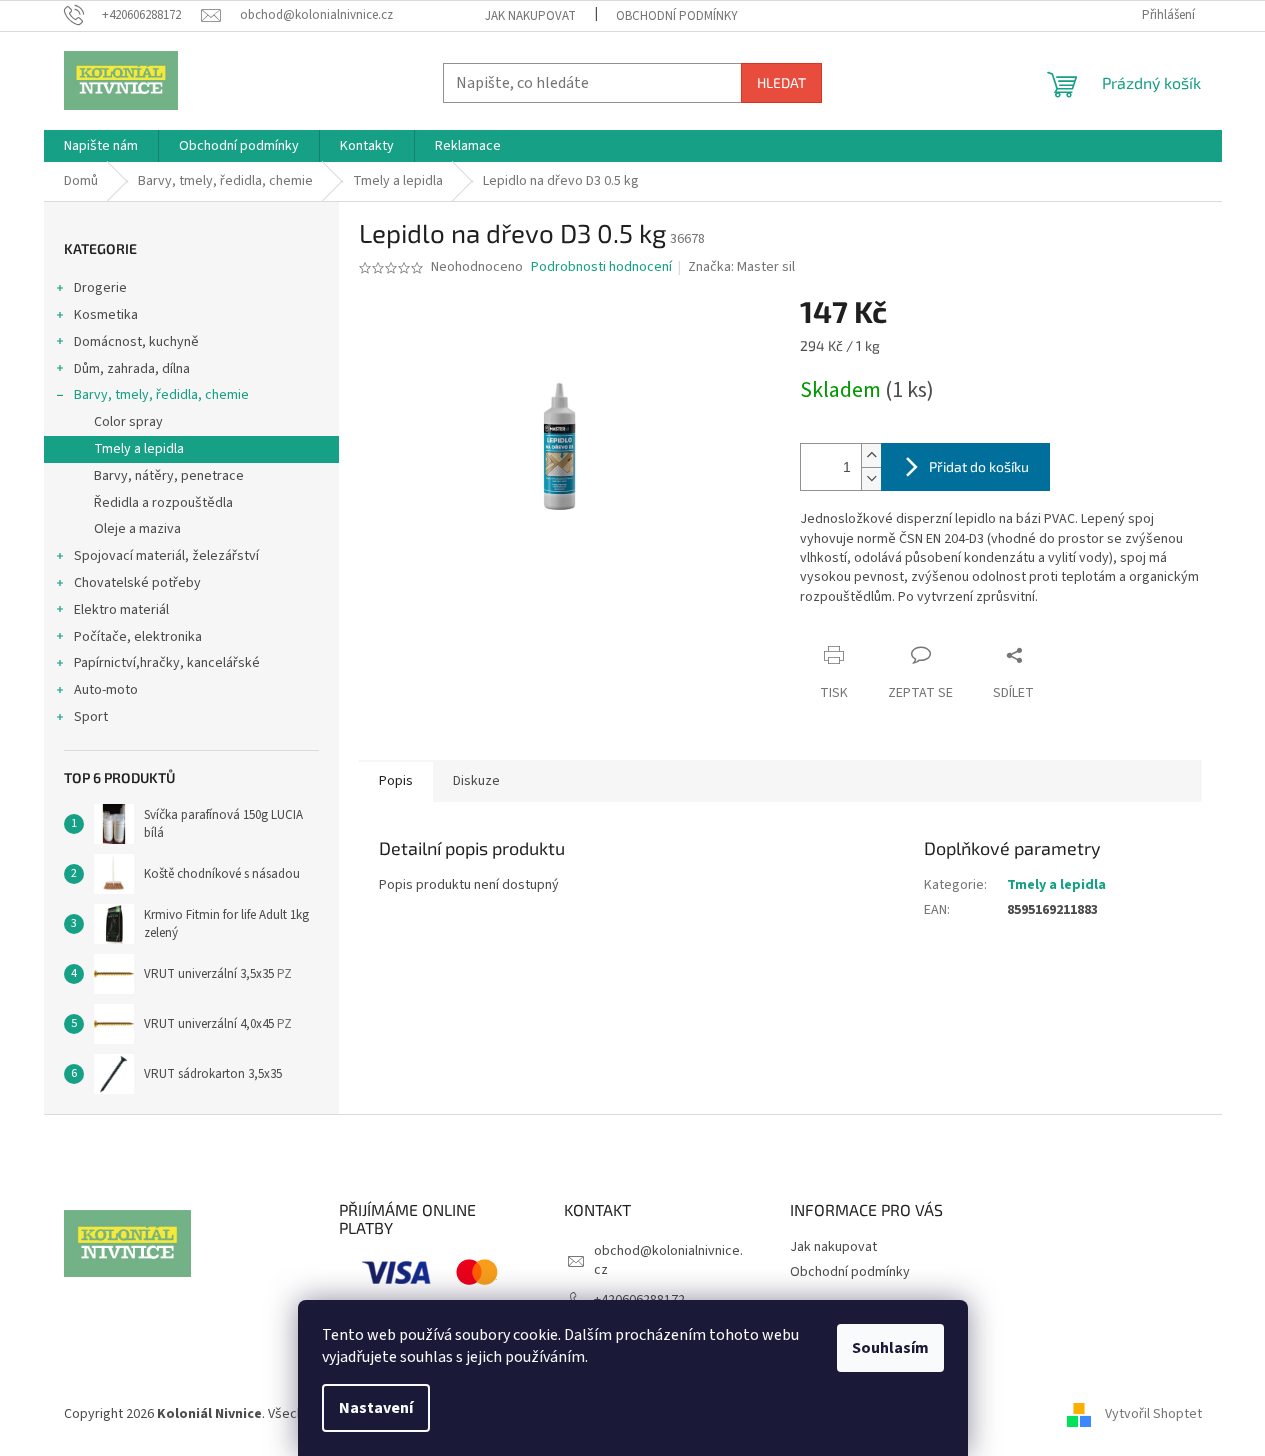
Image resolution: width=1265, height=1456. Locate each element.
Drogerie (100, 288)
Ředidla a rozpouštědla (163, 503)
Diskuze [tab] (476, 781)
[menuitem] (101, 146)
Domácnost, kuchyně (136, 342)
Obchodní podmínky (677, 16)
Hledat (781, 82)
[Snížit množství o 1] (871, 478)
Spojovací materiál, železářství (166, 556)
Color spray (128, 422)
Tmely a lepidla (139, 449)
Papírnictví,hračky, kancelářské (167, 663)
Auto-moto (106, 690)
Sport (91, 717)
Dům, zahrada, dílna (132, 369)
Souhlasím (890, 1348)
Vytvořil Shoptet (1153, 1415)
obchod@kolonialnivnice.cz (668, 1260)
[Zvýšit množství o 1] (871, 455)
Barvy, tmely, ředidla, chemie (161, 395)
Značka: (741, 267)
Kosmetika (106, 315)
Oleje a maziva (137, 529)
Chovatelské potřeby (137, 583)
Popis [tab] (396, 781)
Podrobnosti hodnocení (601, 267)
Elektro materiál (121, 610)
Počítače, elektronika (138, 637)
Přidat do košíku (979, 466)
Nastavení (376, 1408)
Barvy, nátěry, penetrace (169, 476)
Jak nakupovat (530, 16)
